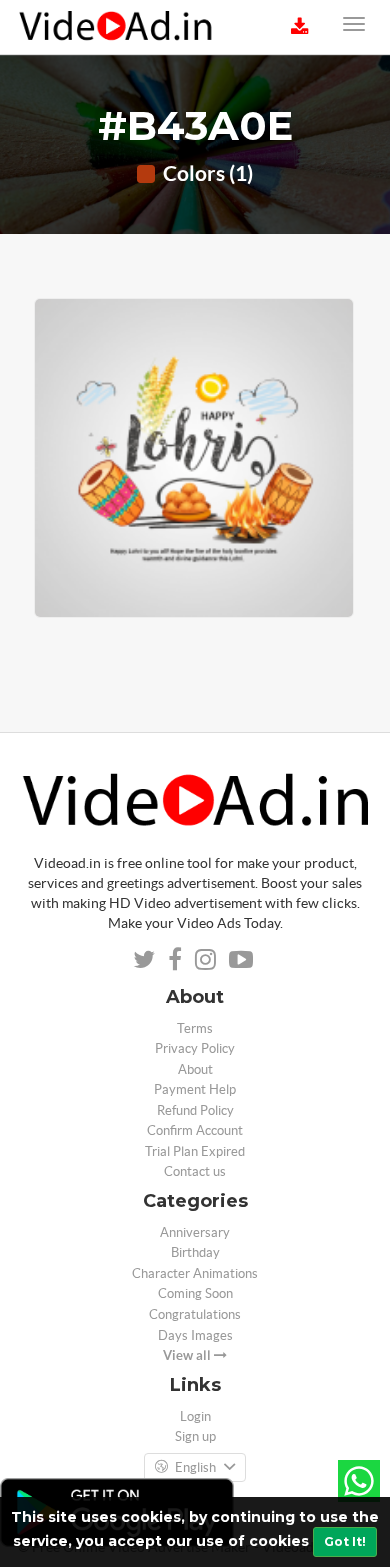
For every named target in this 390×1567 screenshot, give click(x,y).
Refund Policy (195, 1110)
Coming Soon (195, 1293)
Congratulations (195, 1314)
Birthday (195, 1252)
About (195, 1069)
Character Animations (195, 1273)
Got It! (345, 1541)
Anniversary (195, 1232)
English (195, 1467)
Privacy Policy (195, 1048)
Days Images (195, 1335)
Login (195, 1416)
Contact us (195, 1171)
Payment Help (195, 1089)
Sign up (195, 1436)
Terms (195, 1028)
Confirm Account (195, 1130)
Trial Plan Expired (195, 1151)
